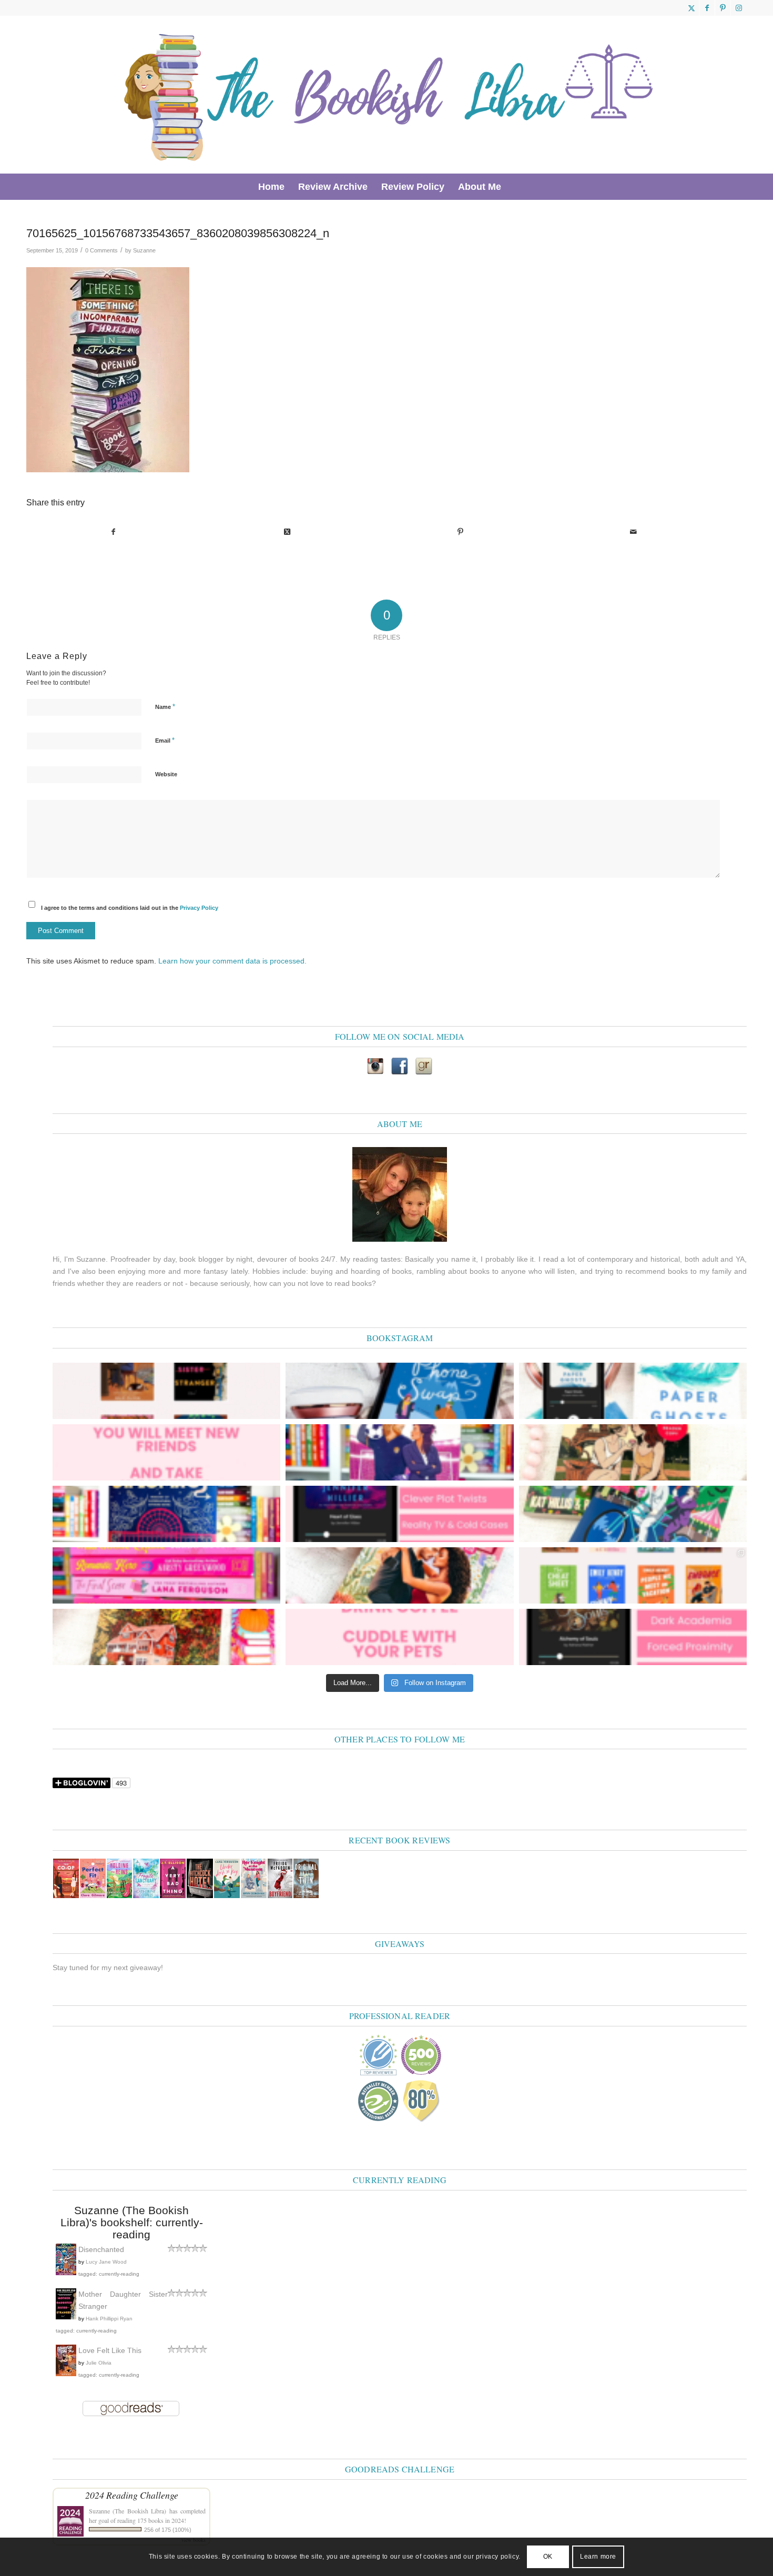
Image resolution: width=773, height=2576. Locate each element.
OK (548, 2557)
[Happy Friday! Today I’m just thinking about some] (399, 1637)
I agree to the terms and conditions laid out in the (130, 908)
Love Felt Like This (110, 2350)
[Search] (515, 187)
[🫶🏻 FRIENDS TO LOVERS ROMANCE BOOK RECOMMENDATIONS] (633, 1575)
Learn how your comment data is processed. (232, 961)
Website (166, 774)
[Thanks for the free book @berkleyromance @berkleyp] (633, 1514)
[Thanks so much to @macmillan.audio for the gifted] (399, 1514)
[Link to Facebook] (707, 8)
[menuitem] (271, 187)
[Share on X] (287, 532)
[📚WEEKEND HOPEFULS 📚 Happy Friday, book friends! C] (166, 1391)
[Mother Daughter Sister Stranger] (66, 2317)
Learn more (598, 2557)
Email (165, 740)
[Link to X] (691, 8)
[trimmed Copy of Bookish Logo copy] (390, 95)
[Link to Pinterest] (723, 8)
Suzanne (144, 250)
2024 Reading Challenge (132, 2495)
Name (165, 707)
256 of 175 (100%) (168, 2530)
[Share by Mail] (634, 532)
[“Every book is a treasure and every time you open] (166, 1452)
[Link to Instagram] (739, 8)
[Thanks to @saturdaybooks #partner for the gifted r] (633, 1452)
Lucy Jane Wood (106, 2262)
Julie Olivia (99, 2363)
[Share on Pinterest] (460, 532)
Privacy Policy (199, 908)
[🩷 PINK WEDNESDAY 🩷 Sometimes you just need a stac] (166, 1575)
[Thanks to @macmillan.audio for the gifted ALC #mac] (633, 1637)
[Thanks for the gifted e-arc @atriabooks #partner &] (399, 1391)
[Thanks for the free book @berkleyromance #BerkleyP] (399, 1452)
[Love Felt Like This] (66, 2374)
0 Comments (101, 250)
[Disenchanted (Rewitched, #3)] (66, 2273)
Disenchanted (101, 2249)
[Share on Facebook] (114, 532)
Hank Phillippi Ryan (109, 2319)
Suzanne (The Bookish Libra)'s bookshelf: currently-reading (132, 2222)
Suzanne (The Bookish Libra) (128, 2511)
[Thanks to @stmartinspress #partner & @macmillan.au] (633, 1391)
